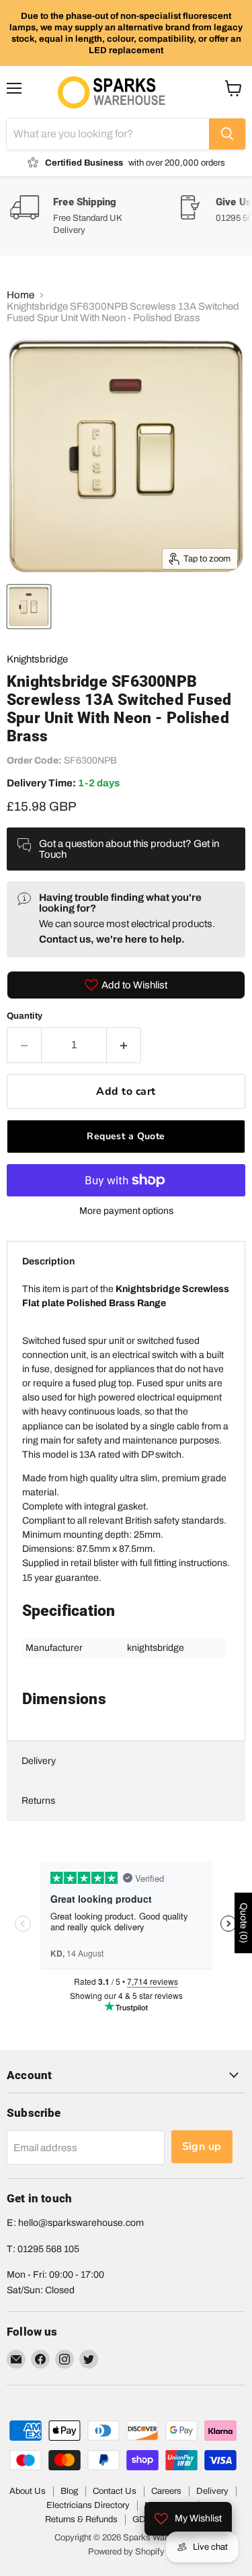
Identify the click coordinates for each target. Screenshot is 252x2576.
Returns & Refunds (81, 2519)
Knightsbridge (37, 659)
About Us (28, 2491)
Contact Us (115, 2491)
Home (20, 295)
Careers (166, 2491)
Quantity (25, 1016)
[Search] (227, 134)
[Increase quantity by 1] (124, 1045)
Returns (38, 1801)
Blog (69, 2491)
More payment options (126, 1211)
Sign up (202, 2146)
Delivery (39, 1761)
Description (48, 1261)
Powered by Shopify (126, 2552)
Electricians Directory (88, 2505)
